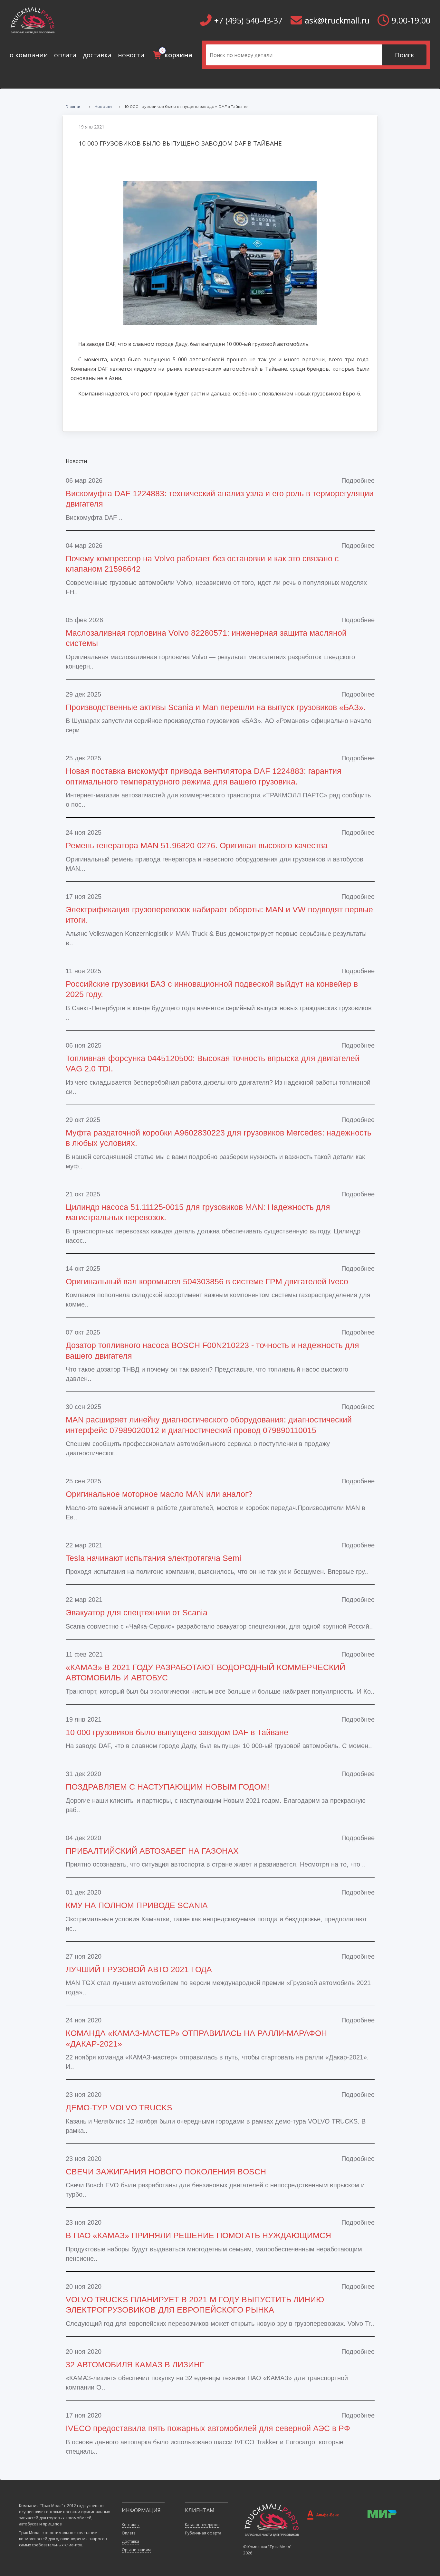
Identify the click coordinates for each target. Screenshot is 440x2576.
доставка (97, 55)
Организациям (136, 2550)
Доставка (130, 2541)
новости (131, 55)
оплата (65, 55)
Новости (103, 106)
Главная (73, 106)
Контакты (131, 2525)
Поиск (405, 55)
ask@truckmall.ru (337, 20)
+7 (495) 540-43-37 (248, 20)
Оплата (129, 2533)
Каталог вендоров (202, 2525)
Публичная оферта (203, 2533)
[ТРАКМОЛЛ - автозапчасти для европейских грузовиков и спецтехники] (271, 2519)
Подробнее (358, 480)
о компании (29, 55)
